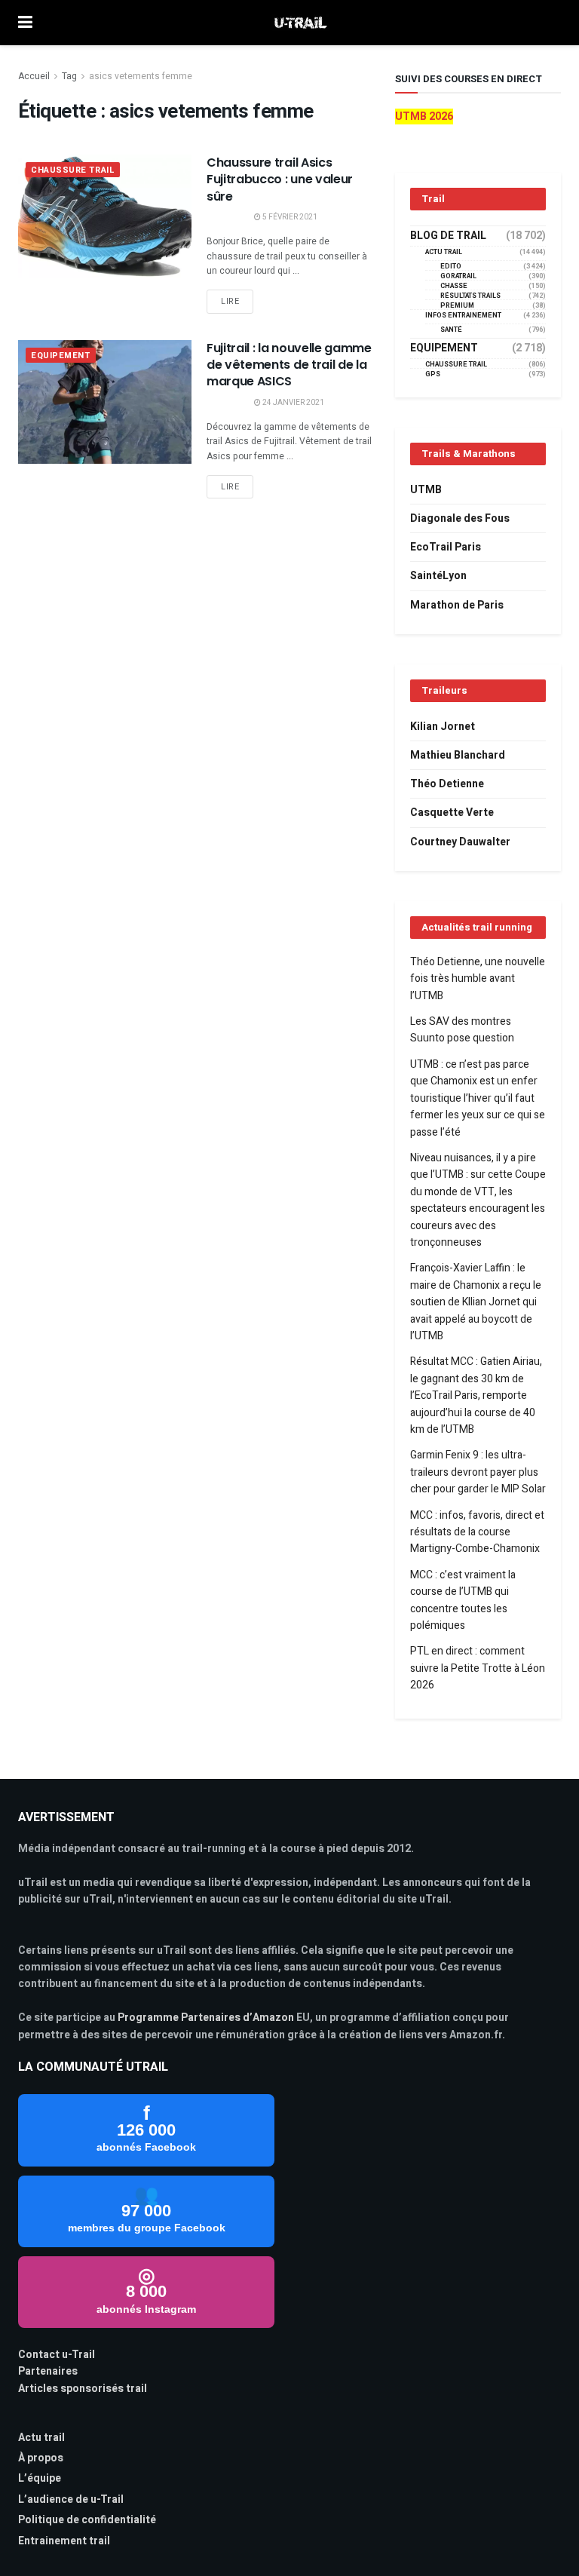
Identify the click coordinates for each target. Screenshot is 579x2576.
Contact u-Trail (57, 2355)
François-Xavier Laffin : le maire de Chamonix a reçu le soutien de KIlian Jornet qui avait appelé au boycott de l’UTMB (476, 1302)
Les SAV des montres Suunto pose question (462, 1030)
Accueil (34, 76)
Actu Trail (444, 252)
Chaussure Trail (73, 170)
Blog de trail (448, 236)
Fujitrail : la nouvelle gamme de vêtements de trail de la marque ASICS (289, 365)
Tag (69, 76)
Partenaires (48, 2371)
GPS (433, 374)
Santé (451, 330)
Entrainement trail (64, 2541)
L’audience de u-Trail (71, 2499)
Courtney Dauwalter (460, 842)
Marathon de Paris (457, 605)
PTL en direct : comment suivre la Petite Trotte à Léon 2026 (478, 1668)
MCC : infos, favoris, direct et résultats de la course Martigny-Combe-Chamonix (477, 1532)
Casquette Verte (452, 813)
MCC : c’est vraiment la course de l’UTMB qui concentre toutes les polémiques (463, 1600)
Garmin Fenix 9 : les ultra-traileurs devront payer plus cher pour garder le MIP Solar (478, 1472)
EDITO (451, 267)
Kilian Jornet (443, 727)
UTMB (426, 490)
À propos (41, 2458)
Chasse (454, 286)
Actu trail (41, 2438)
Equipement (61, 356)
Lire (230, 301)
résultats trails (470, 296)
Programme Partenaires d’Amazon (206, 2018)
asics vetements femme (141, 76)
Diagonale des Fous (460, 518)
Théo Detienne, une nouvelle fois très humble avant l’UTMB (478, 979)
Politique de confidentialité (87, 2520)
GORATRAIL (458, 276)
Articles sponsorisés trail (83, 2389)
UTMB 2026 (424, 117)
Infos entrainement (463, 316)
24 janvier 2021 (293, 403)
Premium (457, 306)
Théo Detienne (447, 784)
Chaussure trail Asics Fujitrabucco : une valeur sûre (280, 179)
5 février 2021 (289, 217)
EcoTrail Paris (446, 547)
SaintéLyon (438, 576)
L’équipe (40, 2478)
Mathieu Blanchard (458, 755)
